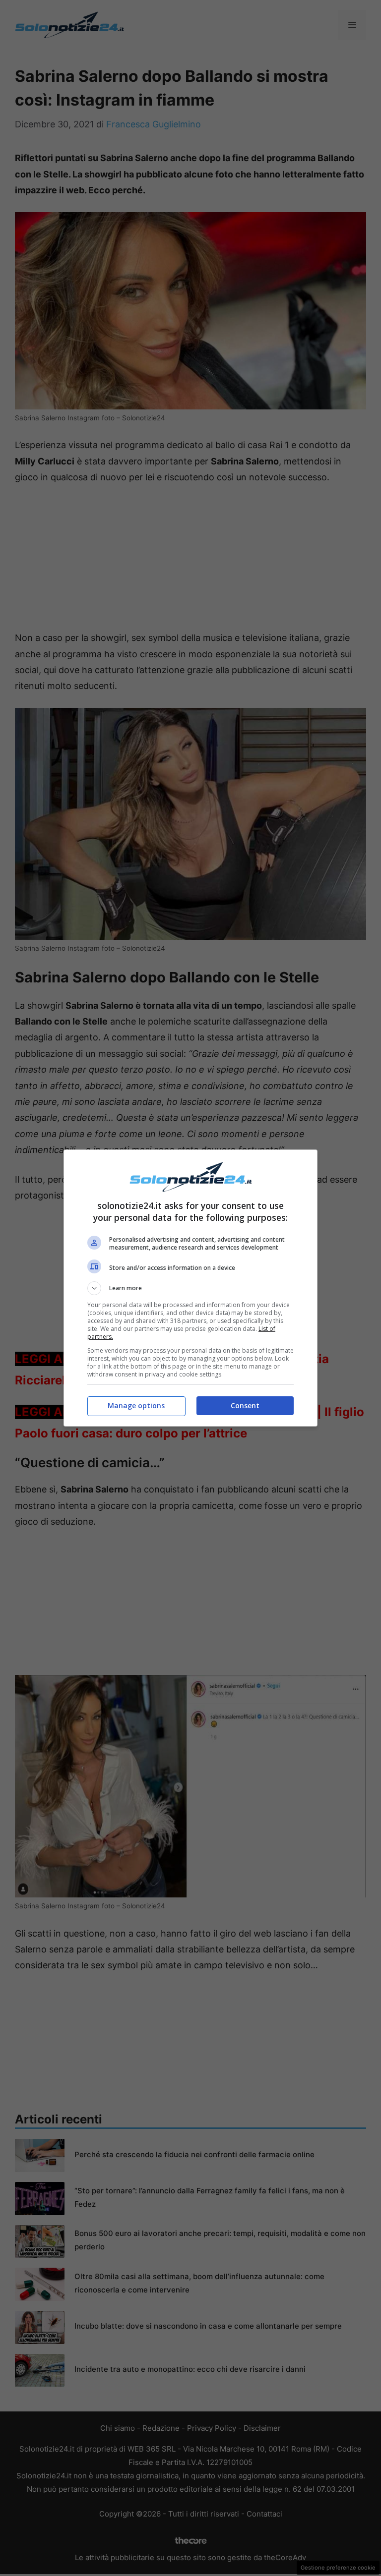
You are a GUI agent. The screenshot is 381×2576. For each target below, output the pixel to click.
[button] (190, 1288)
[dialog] (190, 1288)
